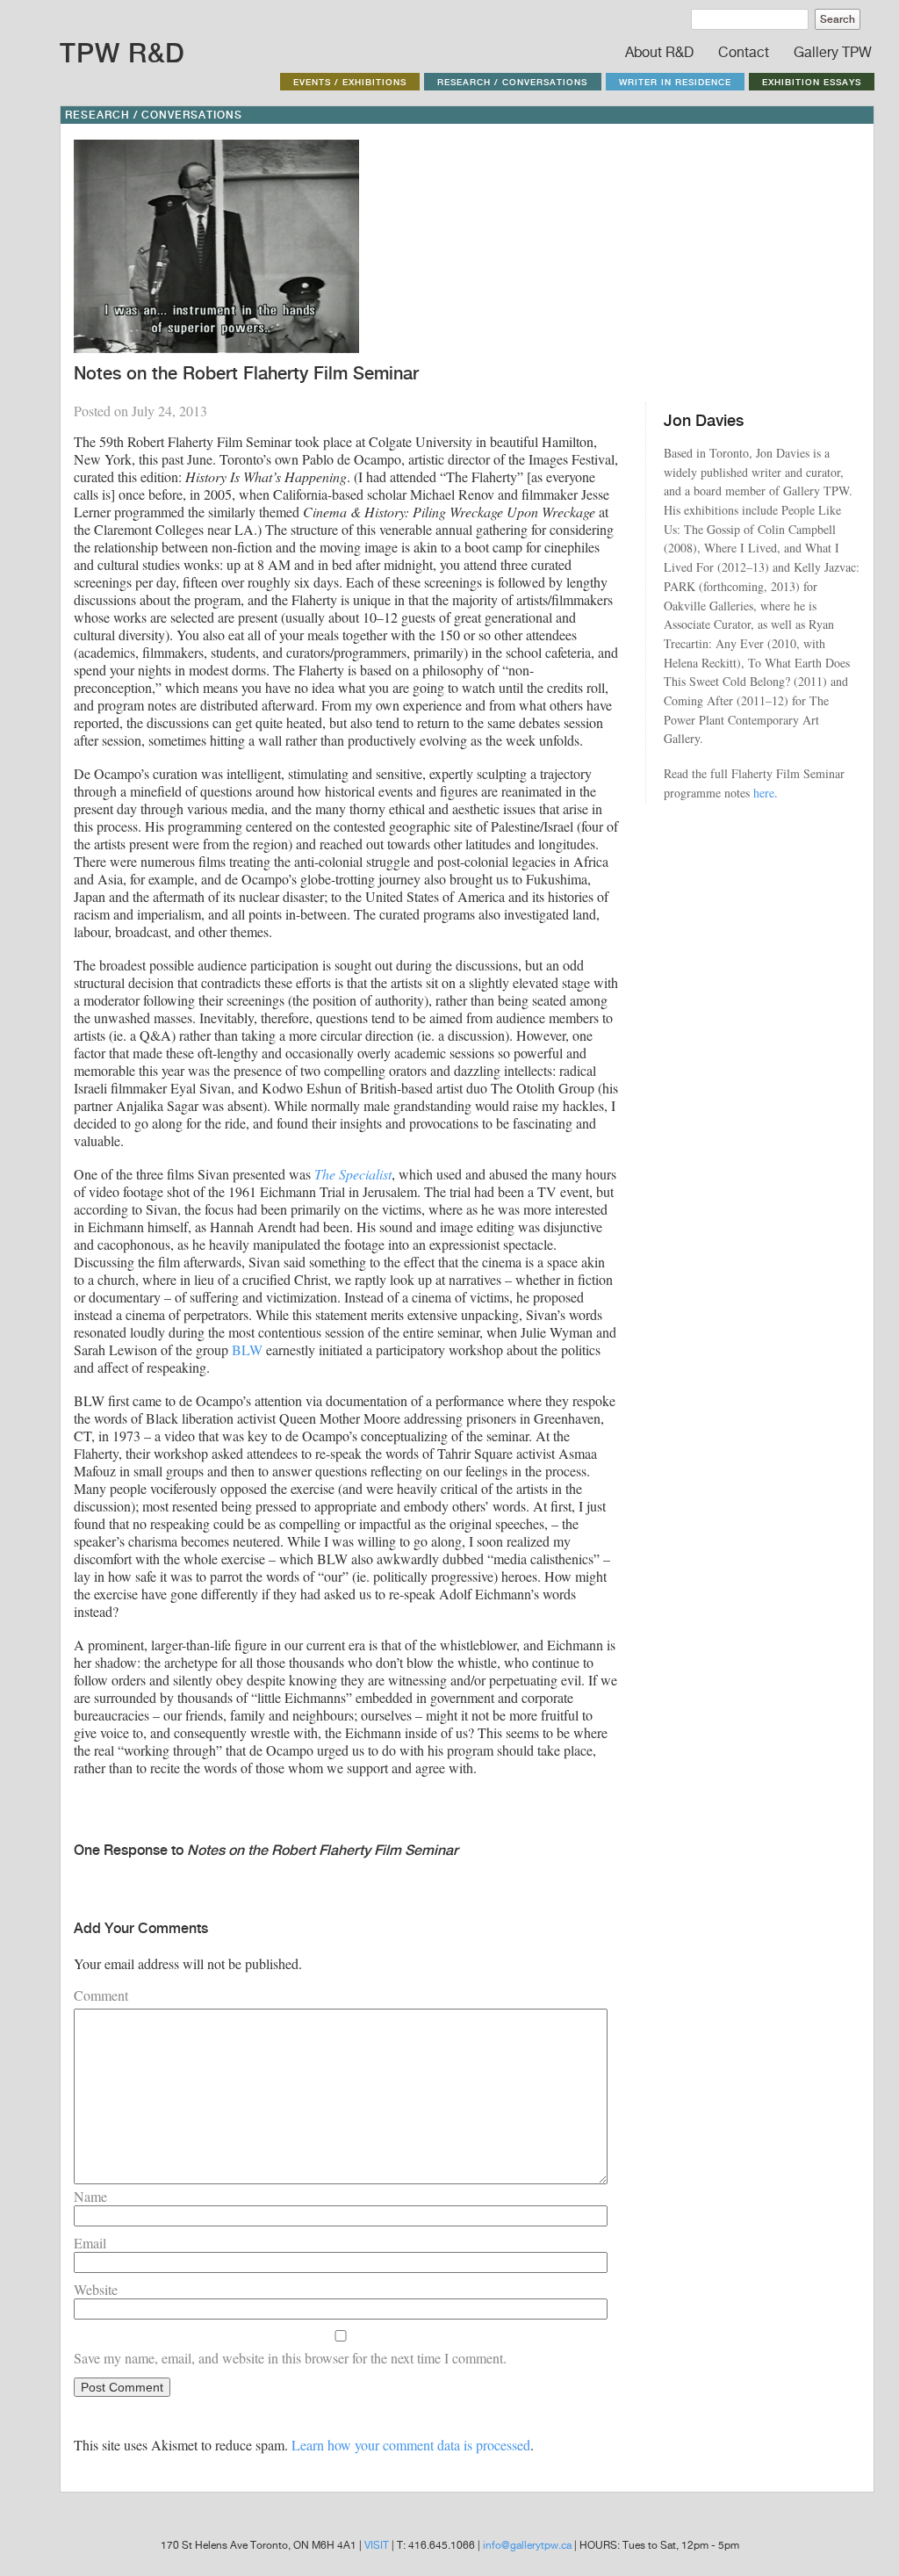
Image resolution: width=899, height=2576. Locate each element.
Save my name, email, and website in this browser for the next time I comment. (290, 2358)
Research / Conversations (512, 82)
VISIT (377, 2545)
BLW (247, 1349)
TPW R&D (122, 53)
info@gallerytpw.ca (527, 2545)
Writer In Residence (675, 82)
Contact (744, 52)
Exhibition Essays (812, 82)
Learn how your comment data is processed (411, 2445)
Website (96, 2289)
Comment (101, 1995)
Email (90, 2243)
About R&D (659, 52)
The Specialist (353, 1174)
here (764, 793)
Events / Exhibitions (350, 82)
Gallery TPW (833, 52)
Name (90, 2196)
